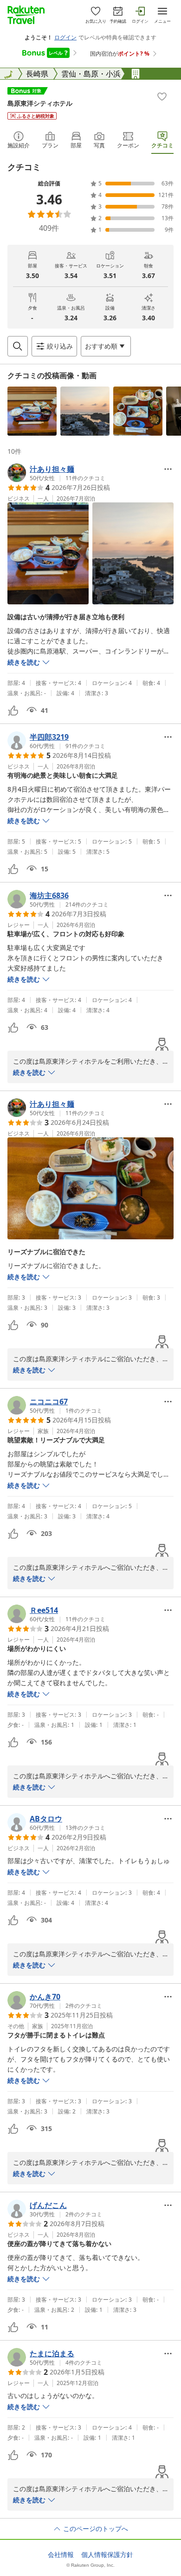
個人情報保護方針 (107, 2555)
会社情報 (61, 2555)
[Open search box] (18, 346)
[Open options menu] (168, 469)
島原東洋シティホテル (40, 103)
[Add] (162, 96)
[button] (32, 411)
